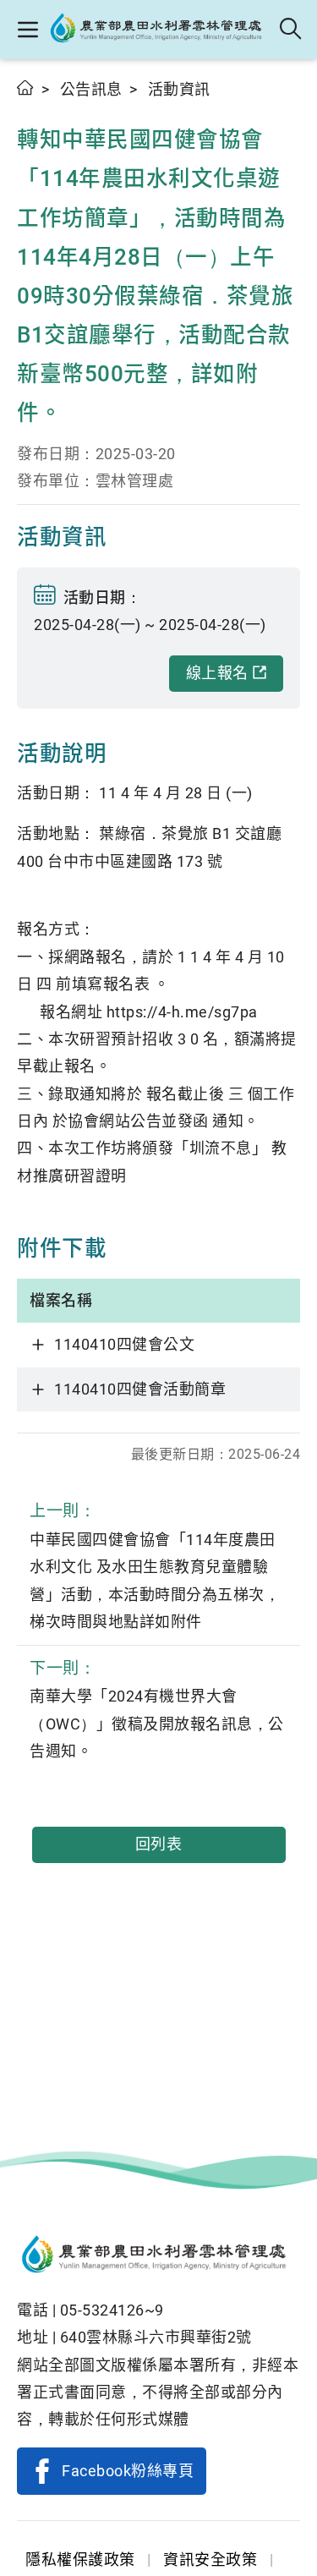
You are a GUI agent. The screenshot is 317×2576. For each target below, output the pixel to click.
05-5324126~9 (112, 2310)
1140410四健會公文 (124, 1344)
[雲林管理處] (160, 30)
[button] (27, 30)
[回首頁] (158, 2256)
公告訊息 (91, 89)
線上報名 (217, 673)
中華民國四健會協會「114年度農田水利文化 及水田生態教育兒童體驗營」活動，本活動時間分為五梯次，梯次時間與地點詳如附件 (155, 1566)
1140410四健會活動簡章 (140, 1389)
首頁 (26, 88)
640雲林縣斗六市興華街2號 (156, 2337)
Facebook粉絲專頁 (128, 2471)
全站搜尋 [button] (291, 30)
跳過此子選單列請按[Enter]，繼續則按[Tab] (34, 107)
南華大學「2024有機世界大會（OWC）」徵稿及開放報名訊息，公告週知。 (157, 1709)
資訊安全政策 (210, 2560)
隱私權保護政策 (80, 2560)
